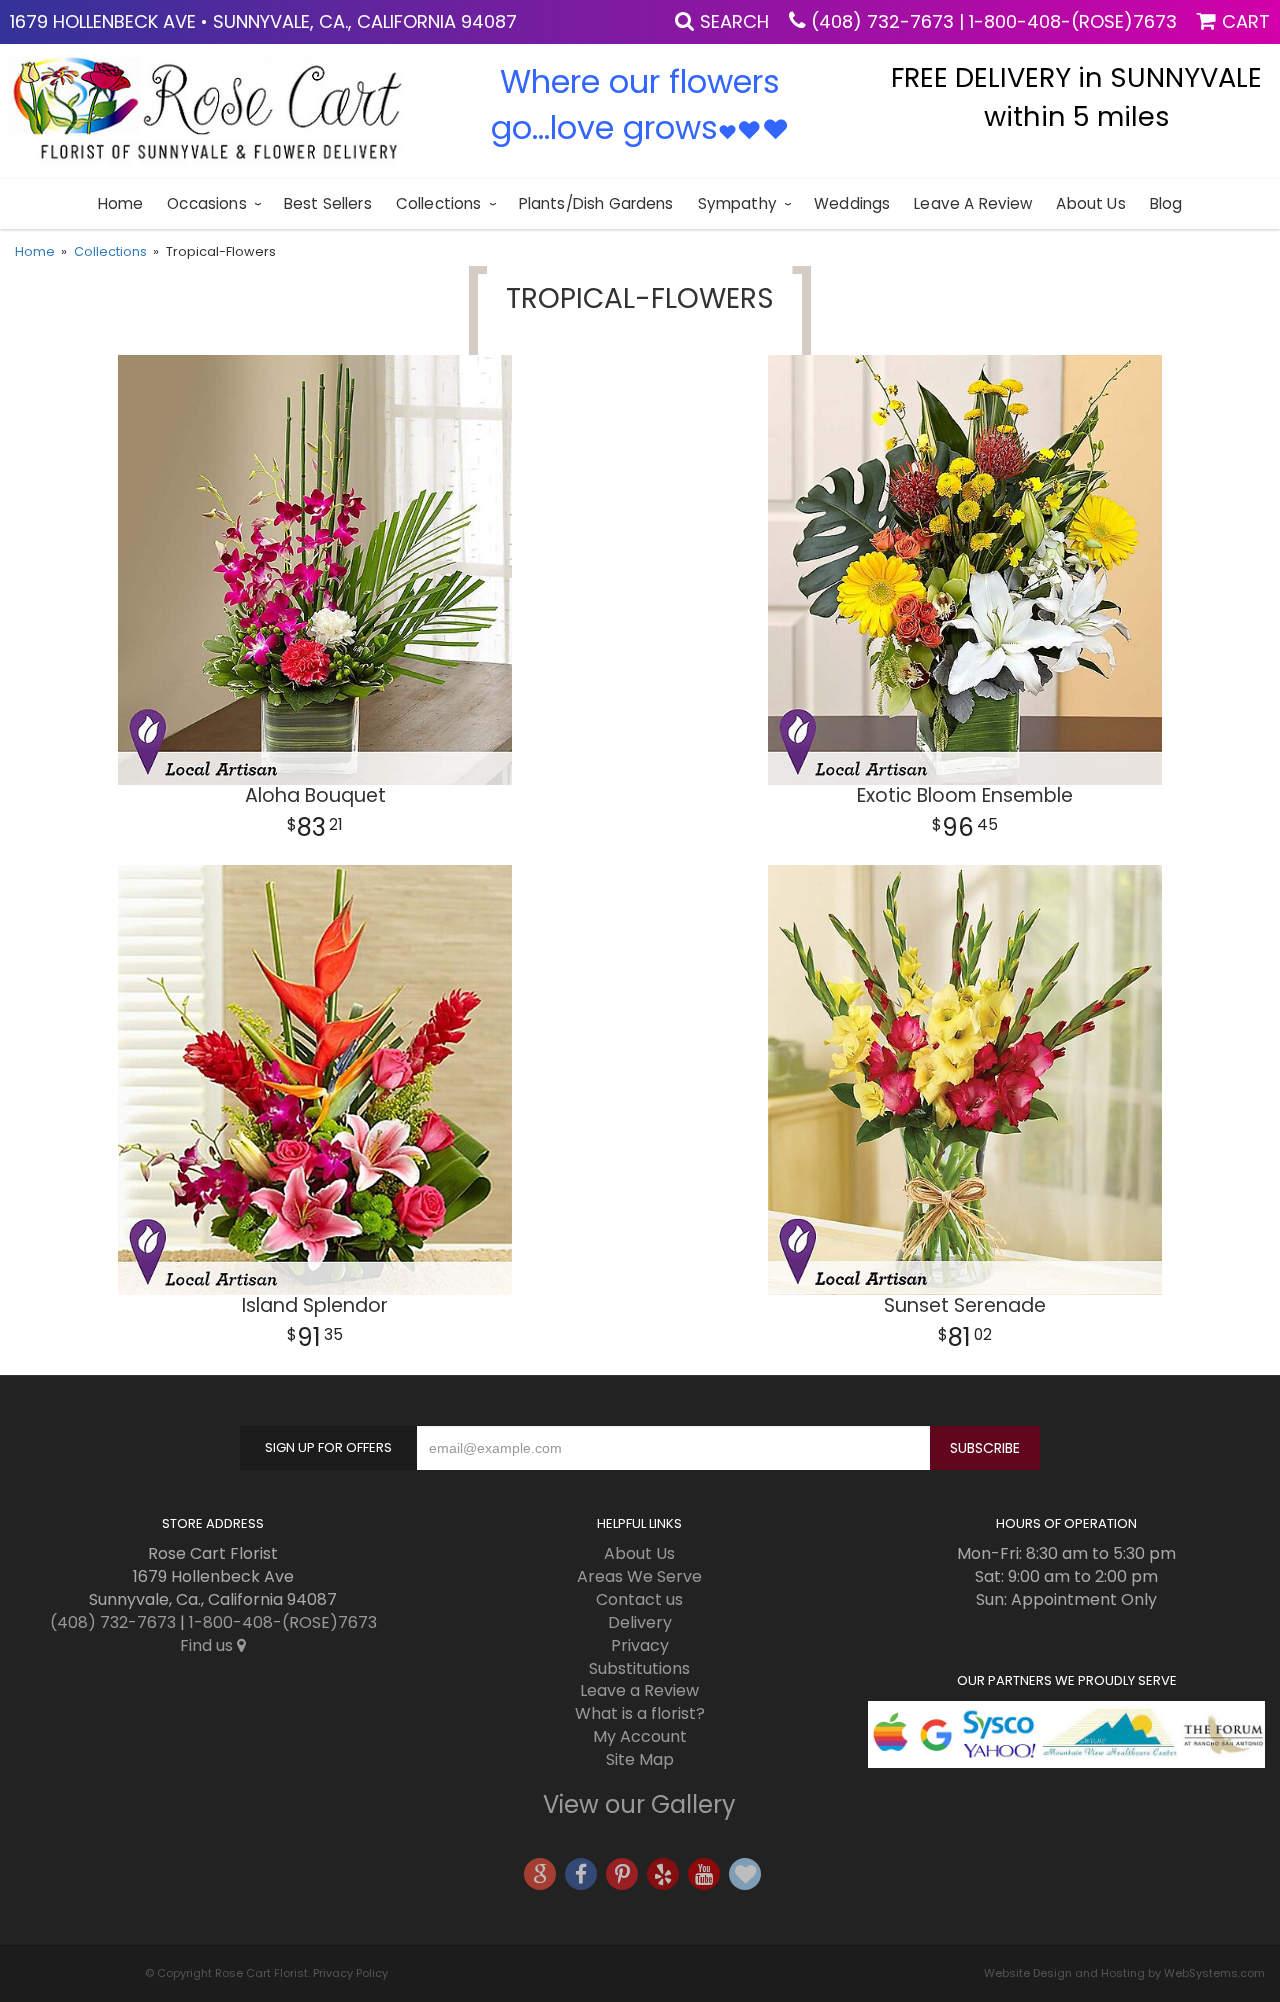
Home (121, 203)
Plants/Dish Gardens (596, 203)
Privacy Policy (350, 1973)
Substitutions (639, 1668)
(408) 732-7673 (882, 21)
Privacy (640, 1645)
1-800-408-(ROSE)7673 (1073, 21)
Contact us (639, 1599)
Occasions (206, 203)
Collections (439, 203)
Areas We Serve (639, 1576)
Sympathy (737, 203)
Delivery (640, 1622)
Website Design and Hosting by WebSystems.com (1124, 1973)
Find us (208, 1645)
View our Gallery (639, 1804)
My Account (640, 1736)
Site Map (640, 1759)
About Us (1090, 203)
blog (1166, 203)
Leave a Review (973, 203)
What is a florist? (640, 1713)
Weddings (852, 203)
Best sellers (328, 203)
